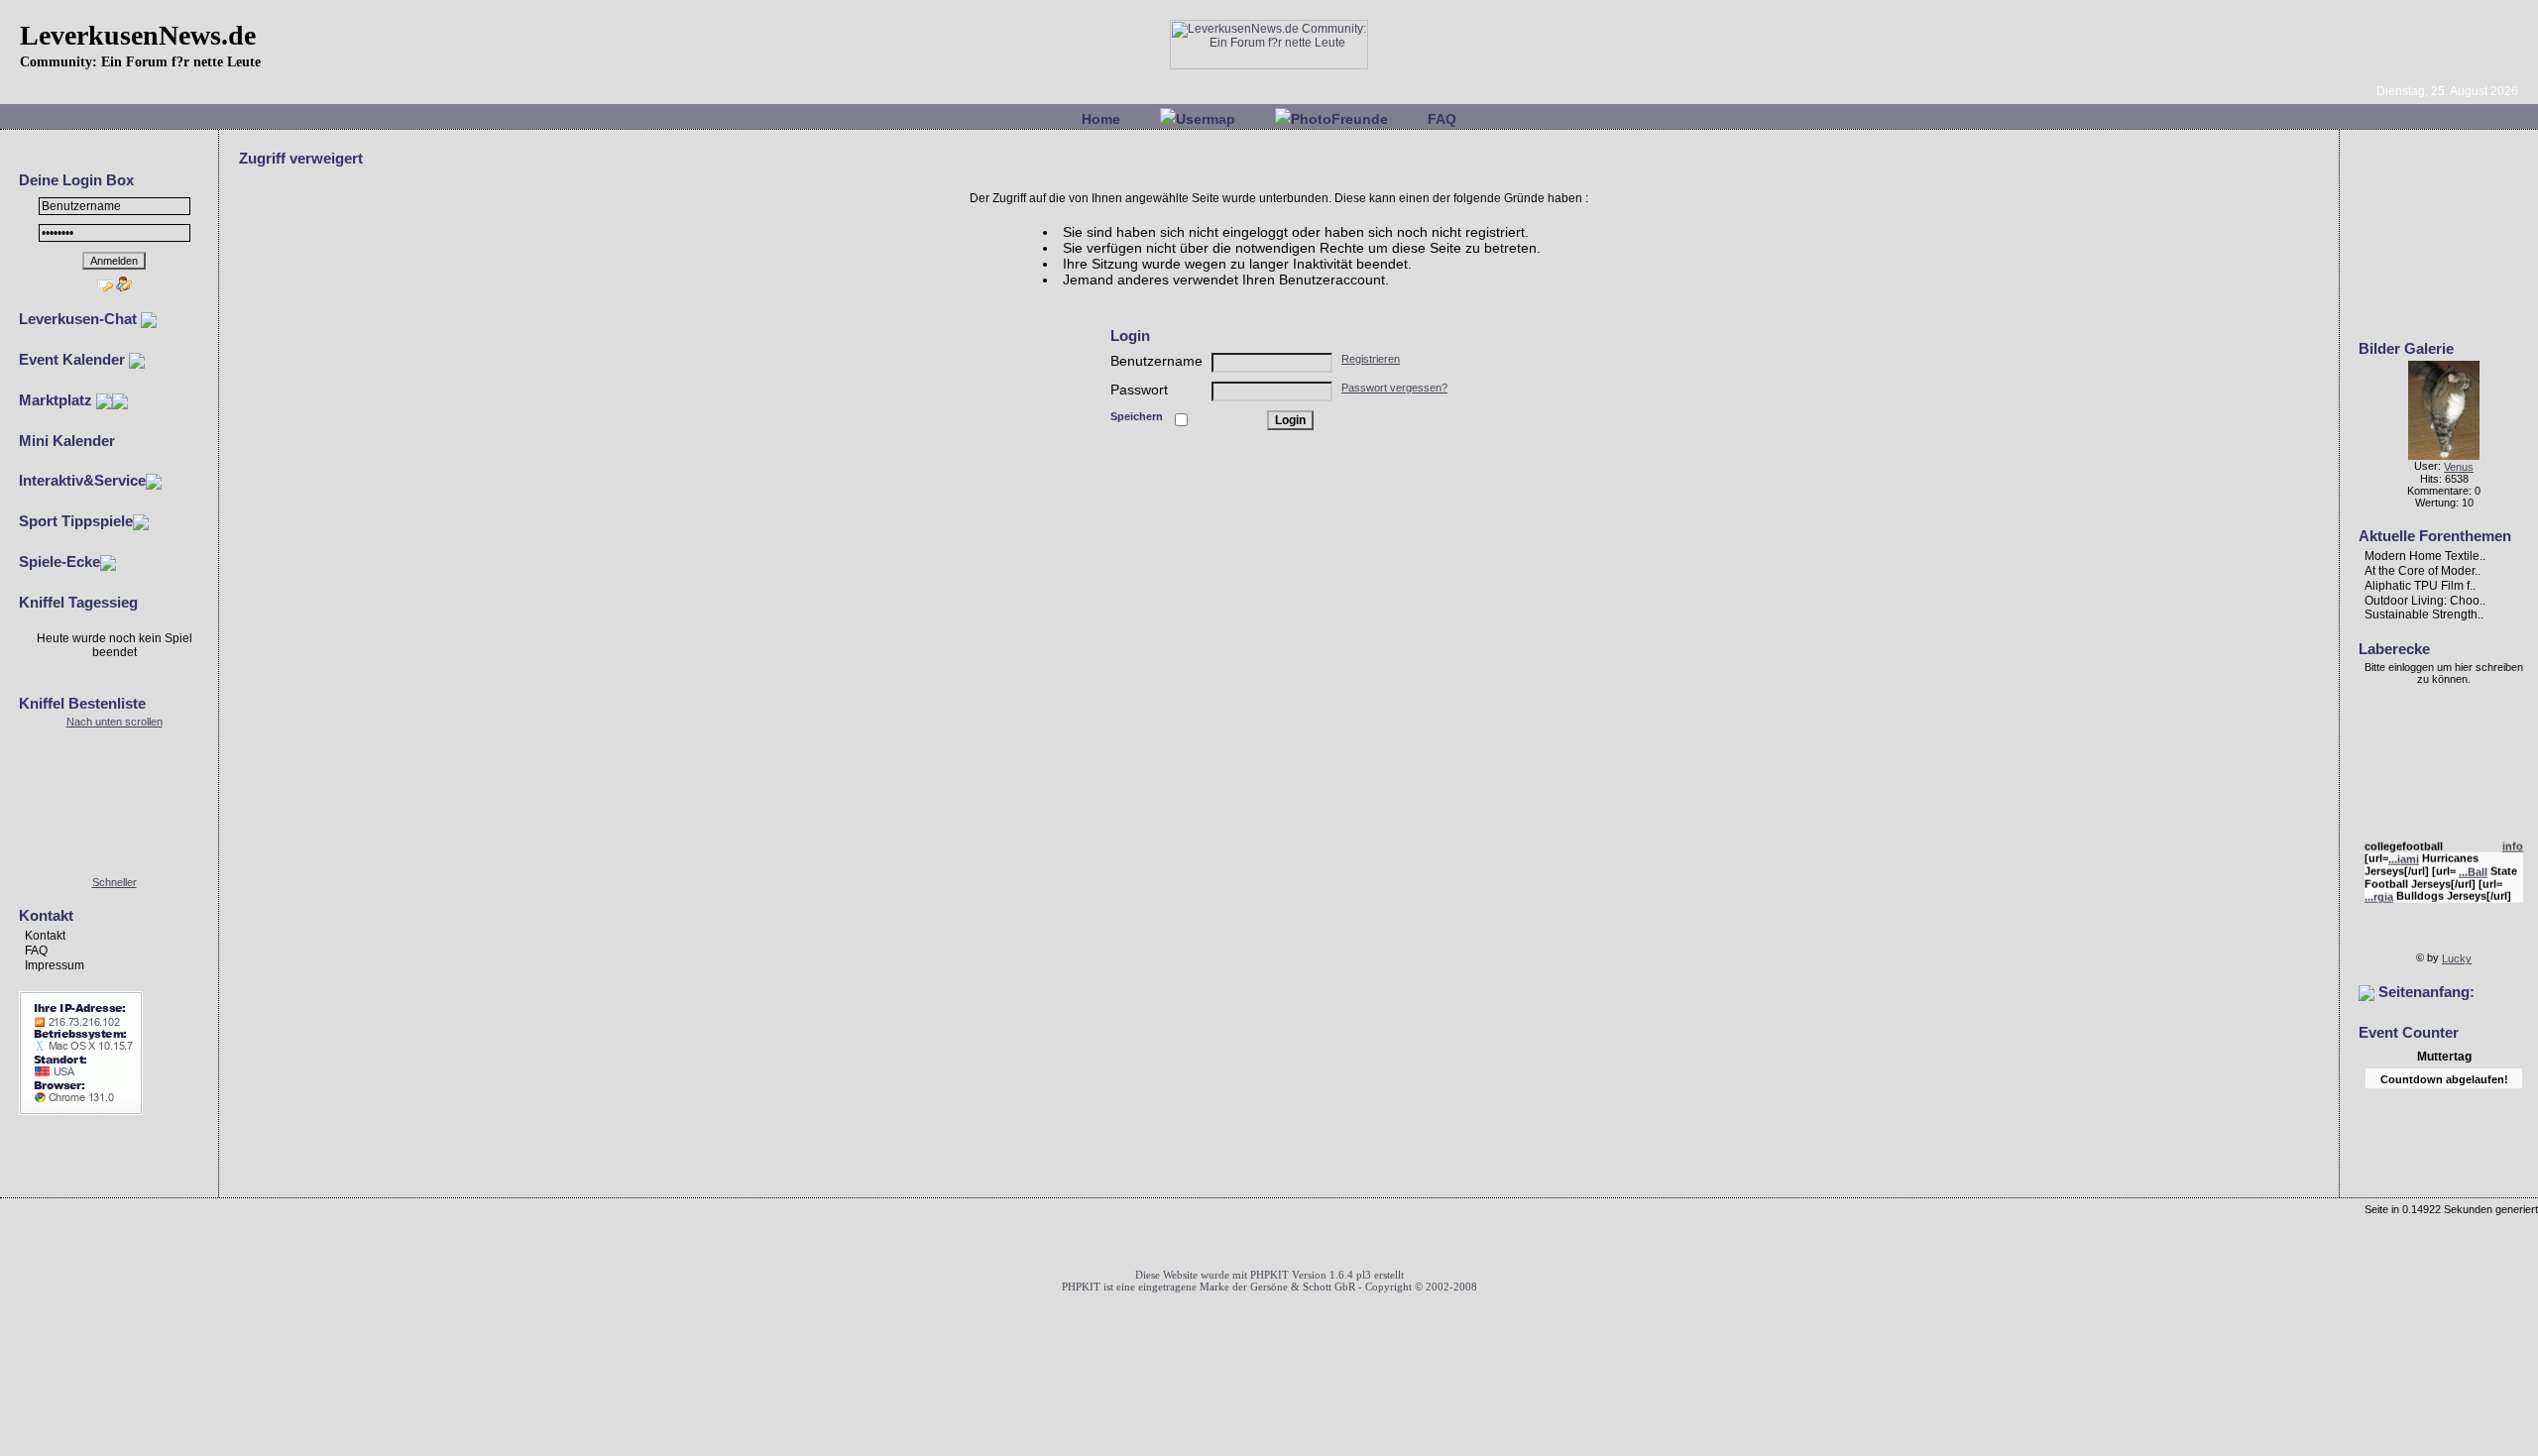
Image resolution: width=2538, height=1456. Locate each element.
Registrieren (1371, 359)
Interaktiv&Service (82, 480)
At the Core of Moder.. (2423, 571)
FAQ (1442, 119)
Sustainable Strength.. (2424, 615)
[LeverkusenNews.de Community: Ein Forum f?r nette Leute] (1269, 65)
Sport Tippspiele (76, 521)
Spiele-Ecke (59, 561)
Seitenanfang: (2424, 992)
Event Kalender (74, 359)
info (2513, 841)
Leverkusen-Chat (80, 319)
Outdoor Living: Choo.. (2425, 600)
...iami (2404, 854)
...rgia (2379, 892)
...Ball (2473, 867)
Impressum (55, 965)
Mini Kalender (67, 441)
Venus (2459, 467)
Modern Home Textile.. (2425, 556)
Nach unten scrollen (115, 722)
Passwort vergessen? (1394, 388)
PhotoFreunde (1339, 119)
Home (1101, 119)
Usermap (1206, 119)
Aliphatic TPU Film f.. (2420, 586)
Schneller (115, 882)
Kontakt (45, 936)
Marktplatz (58, 400)
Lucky (2457, 958)
